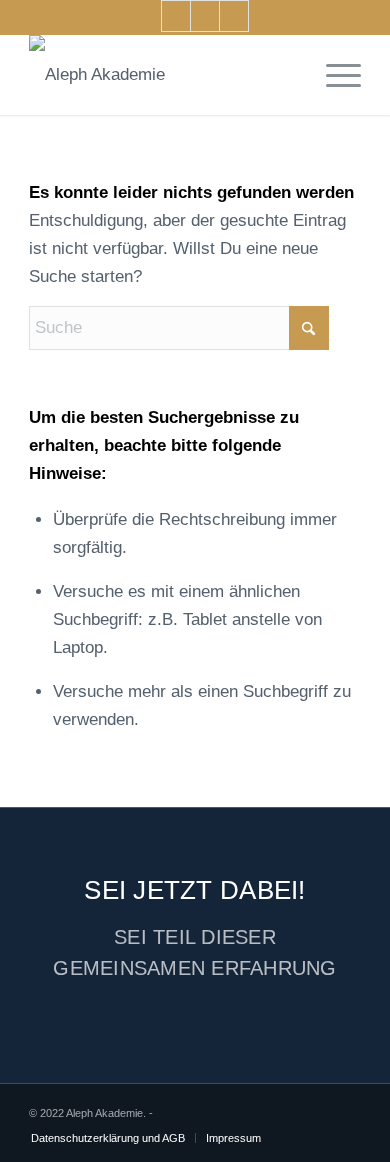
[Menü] (333, 75)
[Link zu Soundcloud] (205, 16)
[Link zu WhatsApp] (234, 16)
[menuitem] (333, 75)
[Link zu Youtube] (176, 16)
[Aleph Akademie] (161, 75)
